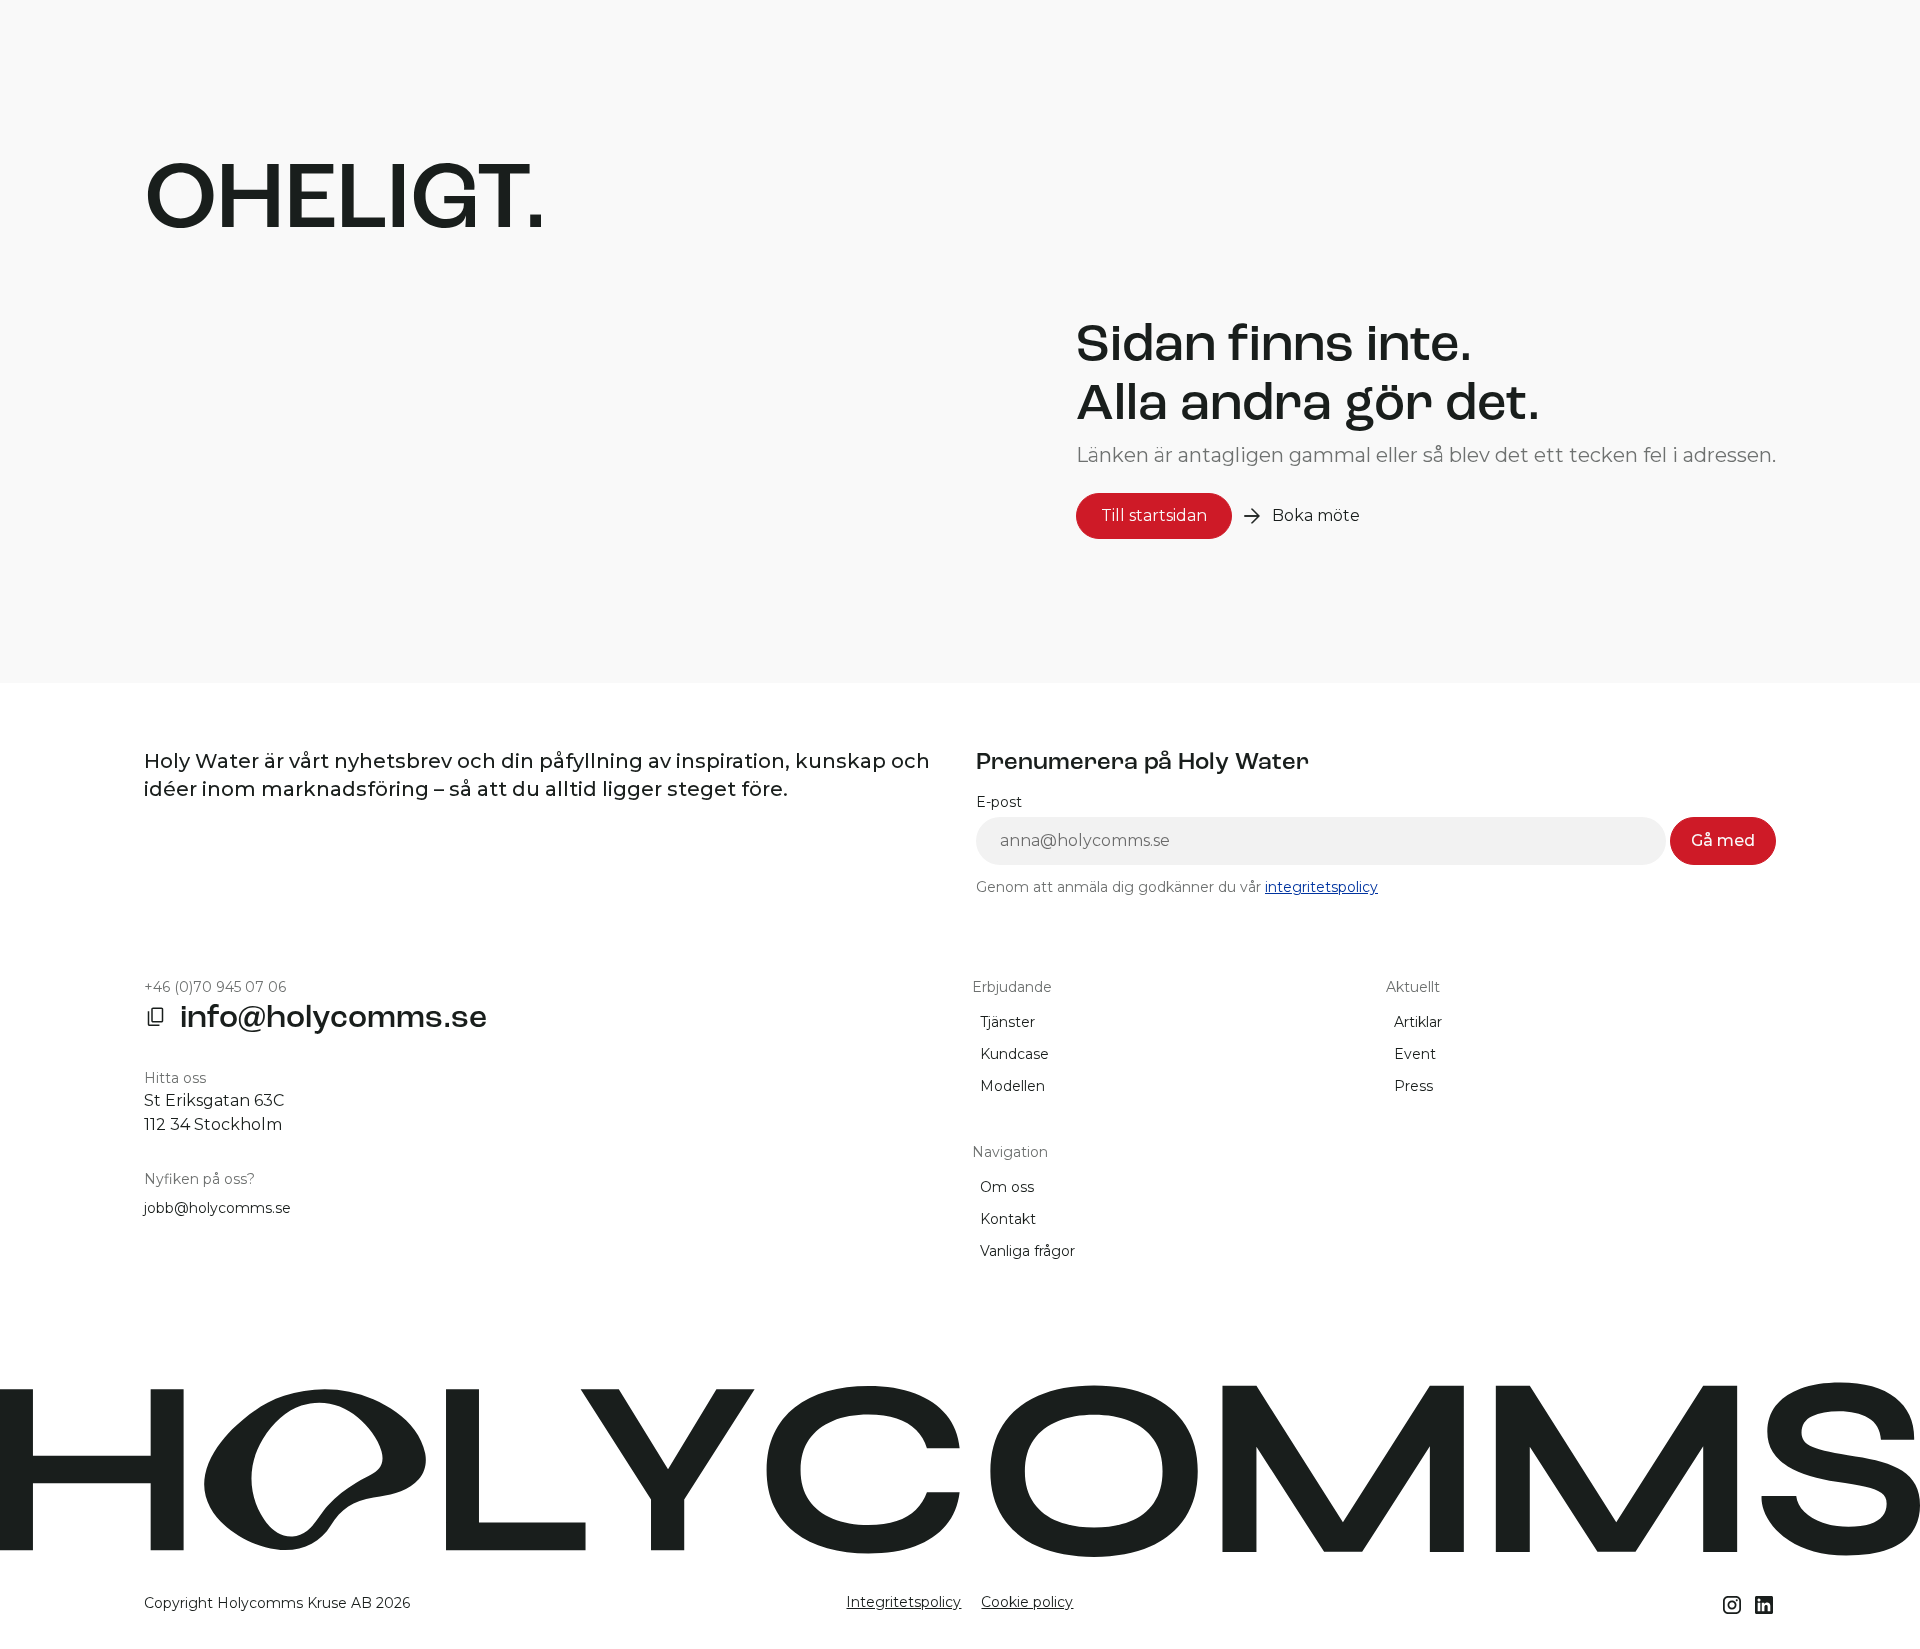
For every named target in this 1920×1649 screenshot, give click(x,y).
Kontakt (1008, 1219)
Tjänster (1007, 1022)
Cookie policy (1027, 1602)
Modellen (1012, 1086)
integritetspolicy (1321, 887)
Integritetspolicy (903, 1602)
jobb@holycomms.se (217, 1208)
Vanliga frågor (1027, 1251)
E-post (999, 802)
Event (1415, 1054)
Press (1413, 1086)
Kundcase (1014, 1054)
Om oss (1007, 1187)
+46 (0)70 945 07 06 (215, 987)
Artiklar (1418, 1022)
